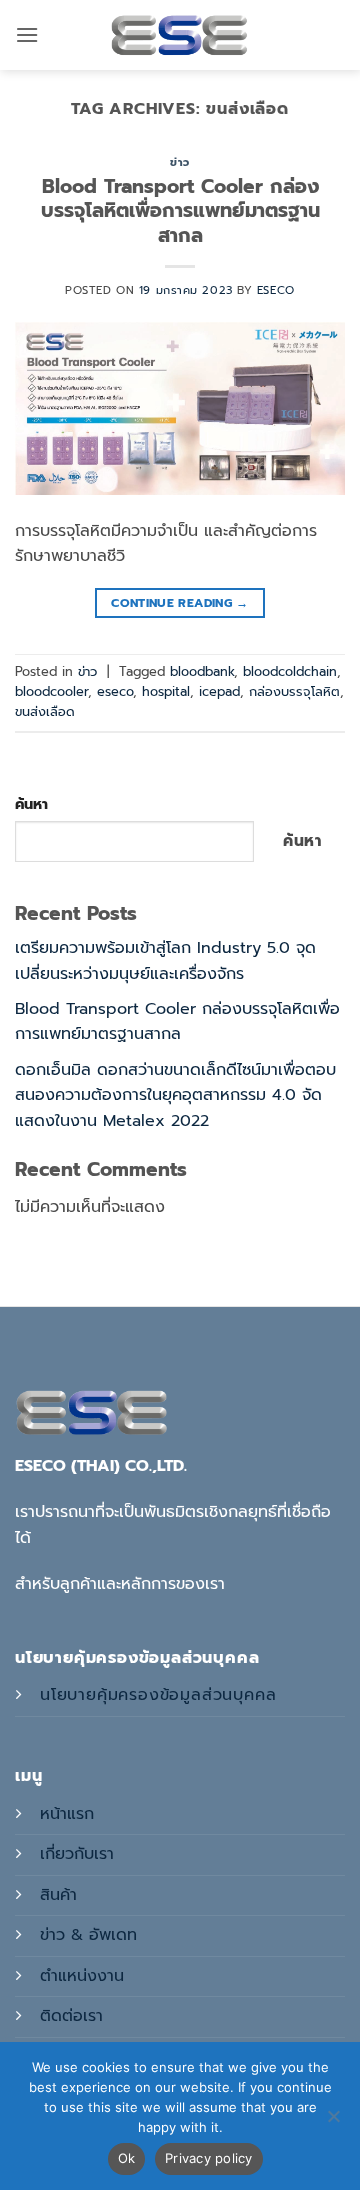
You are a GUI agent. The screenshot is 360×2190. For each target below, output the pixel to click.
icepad (219, 691)
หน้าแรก (67, 1814)
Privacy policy (209, 2158)
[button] (27, 34)
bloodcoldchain (290, 671)
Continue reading (180, 603)
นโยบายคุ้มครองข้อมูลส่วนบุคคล (158, 1695)
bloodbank (202, 671)
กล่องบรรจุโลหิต (294, 691)
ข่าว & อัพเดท (88, 1935)
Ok (127, 2158)
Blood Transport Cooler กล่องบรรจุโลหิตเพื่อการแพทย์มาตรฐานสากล (180, 211)
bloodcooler (51, 691)
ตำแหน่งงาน (82, 1976)
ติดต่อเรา (71, 2016)
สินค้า (58, 1895)
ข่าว (180, 162)
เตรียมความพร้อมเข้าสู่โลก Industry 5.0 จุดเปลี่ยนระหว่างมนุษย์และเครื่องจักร (165, 961)
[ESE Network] (180, 35)
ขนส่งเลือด (45, 711)
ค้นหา (31, 804)
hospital (166, 691)
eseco (276, 290)
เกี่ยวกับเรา (77, 1854)
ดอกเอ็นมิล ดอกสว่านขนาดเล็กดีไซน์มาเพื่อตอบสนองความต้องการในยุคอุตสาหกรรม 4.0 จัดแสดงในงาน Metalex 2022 (175, 1095)
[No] (333, 2122)
